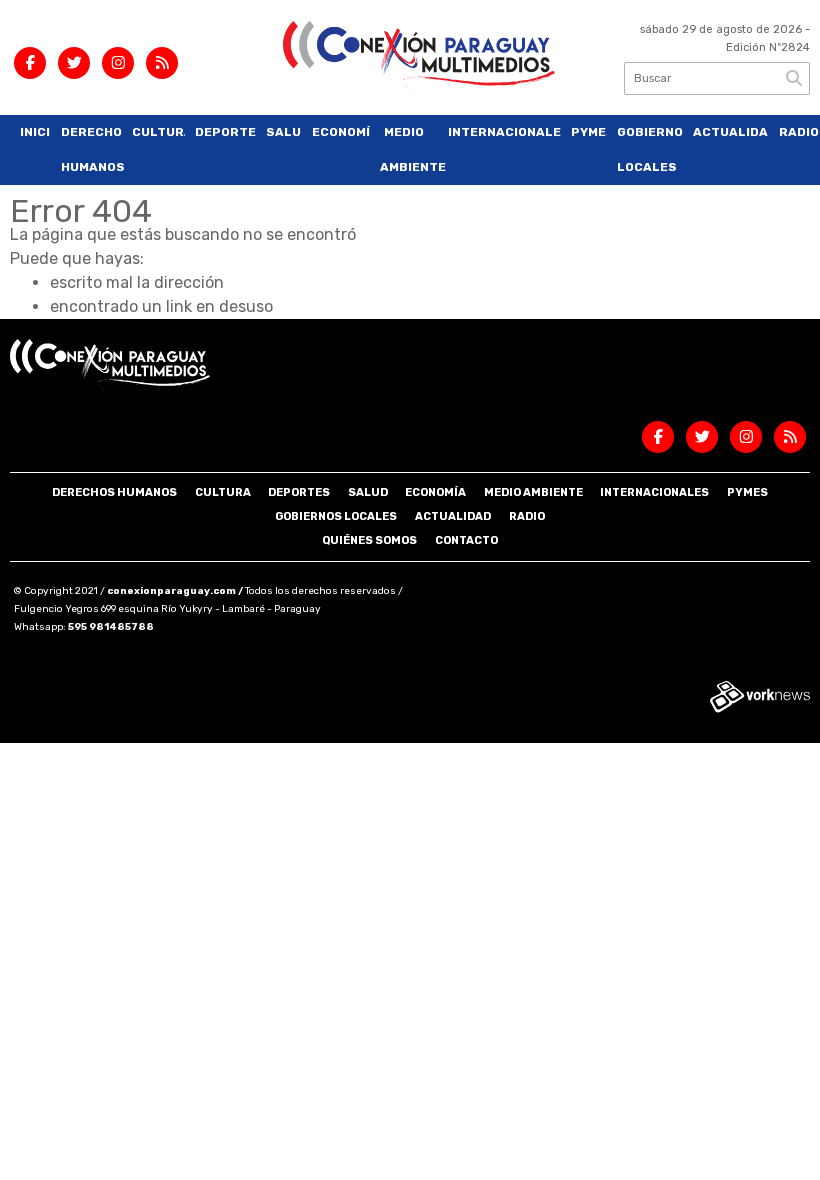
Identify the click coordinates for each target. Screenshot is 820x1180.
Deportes (226, 132)
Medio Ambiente (409, 149)
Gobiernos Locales (650, 149)
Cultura (158, 132)
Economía (341, 132)
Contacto (466, 540)
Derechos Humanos (92, 149)
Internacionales (505, 132)
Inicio (35, 132)
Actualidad (731, 132)
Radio (795, 132)
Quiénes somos (369, 540)
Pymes (589, 132)
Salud (284, 132)
